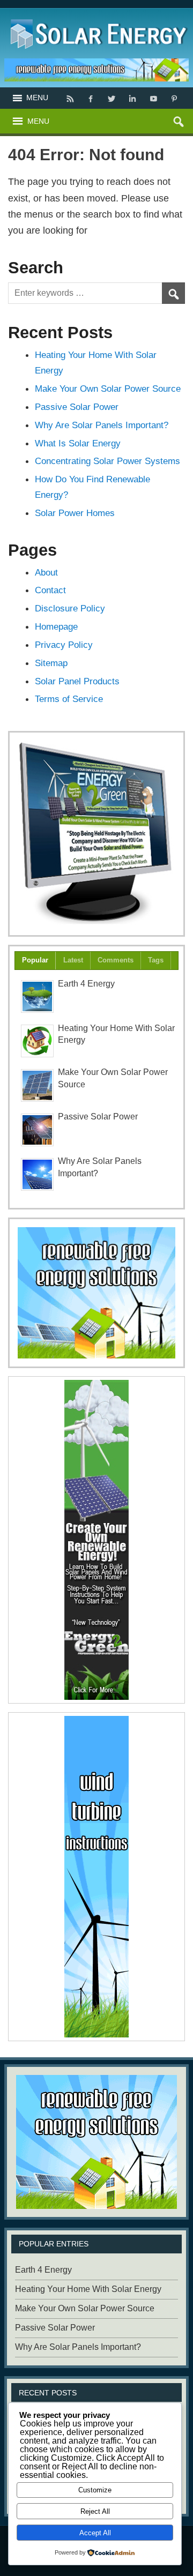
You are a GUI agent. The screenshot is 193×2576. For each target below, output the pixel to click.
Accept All (95, 2533)
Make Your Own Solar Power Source (108, 389)
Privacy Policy (64, 645)
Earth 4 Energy (86, 984)
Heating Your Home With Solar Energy (88, 2289)
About (46, 572)
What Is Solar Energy (78, 443)
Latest (73, 960)
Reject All (95, 2511)
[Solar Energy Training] (97, 17)
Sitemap (51, 663)
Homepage (56, 626)
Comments (116, 960)
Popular (35, 960)
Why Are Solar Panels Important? (102, 425)
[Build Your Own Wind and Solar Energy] (96, 834)
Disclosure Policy (70, 608)
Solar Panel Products (77, 681)
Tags (156, 960)
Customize (95, 2490)
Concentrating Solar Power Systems (107, 461)
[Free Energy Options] (96, 1293)
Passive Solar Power (77, 407)
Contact (50, 590)
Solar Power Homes (75, 513)
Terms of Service (69, 699)
